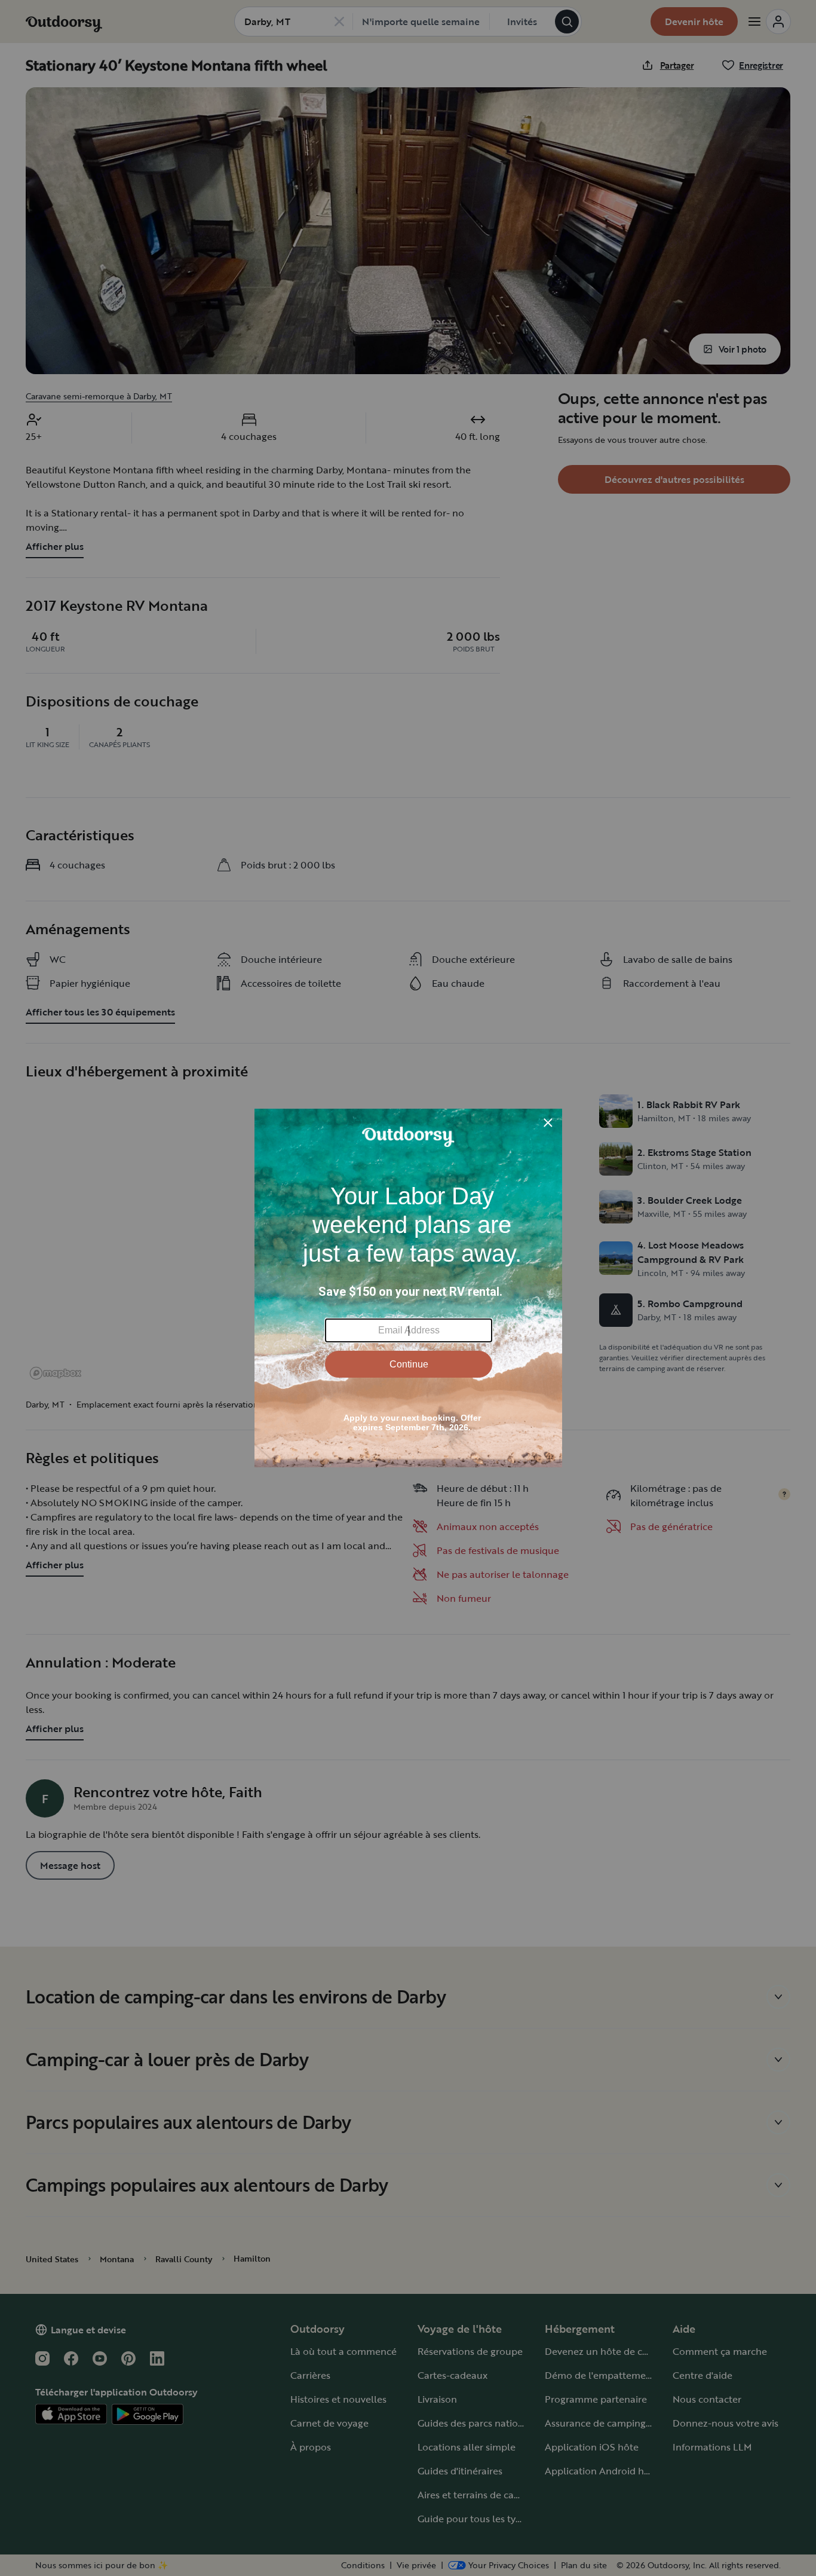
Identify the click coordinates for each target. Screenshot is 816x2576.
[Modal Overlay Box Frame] (408, 1288)
